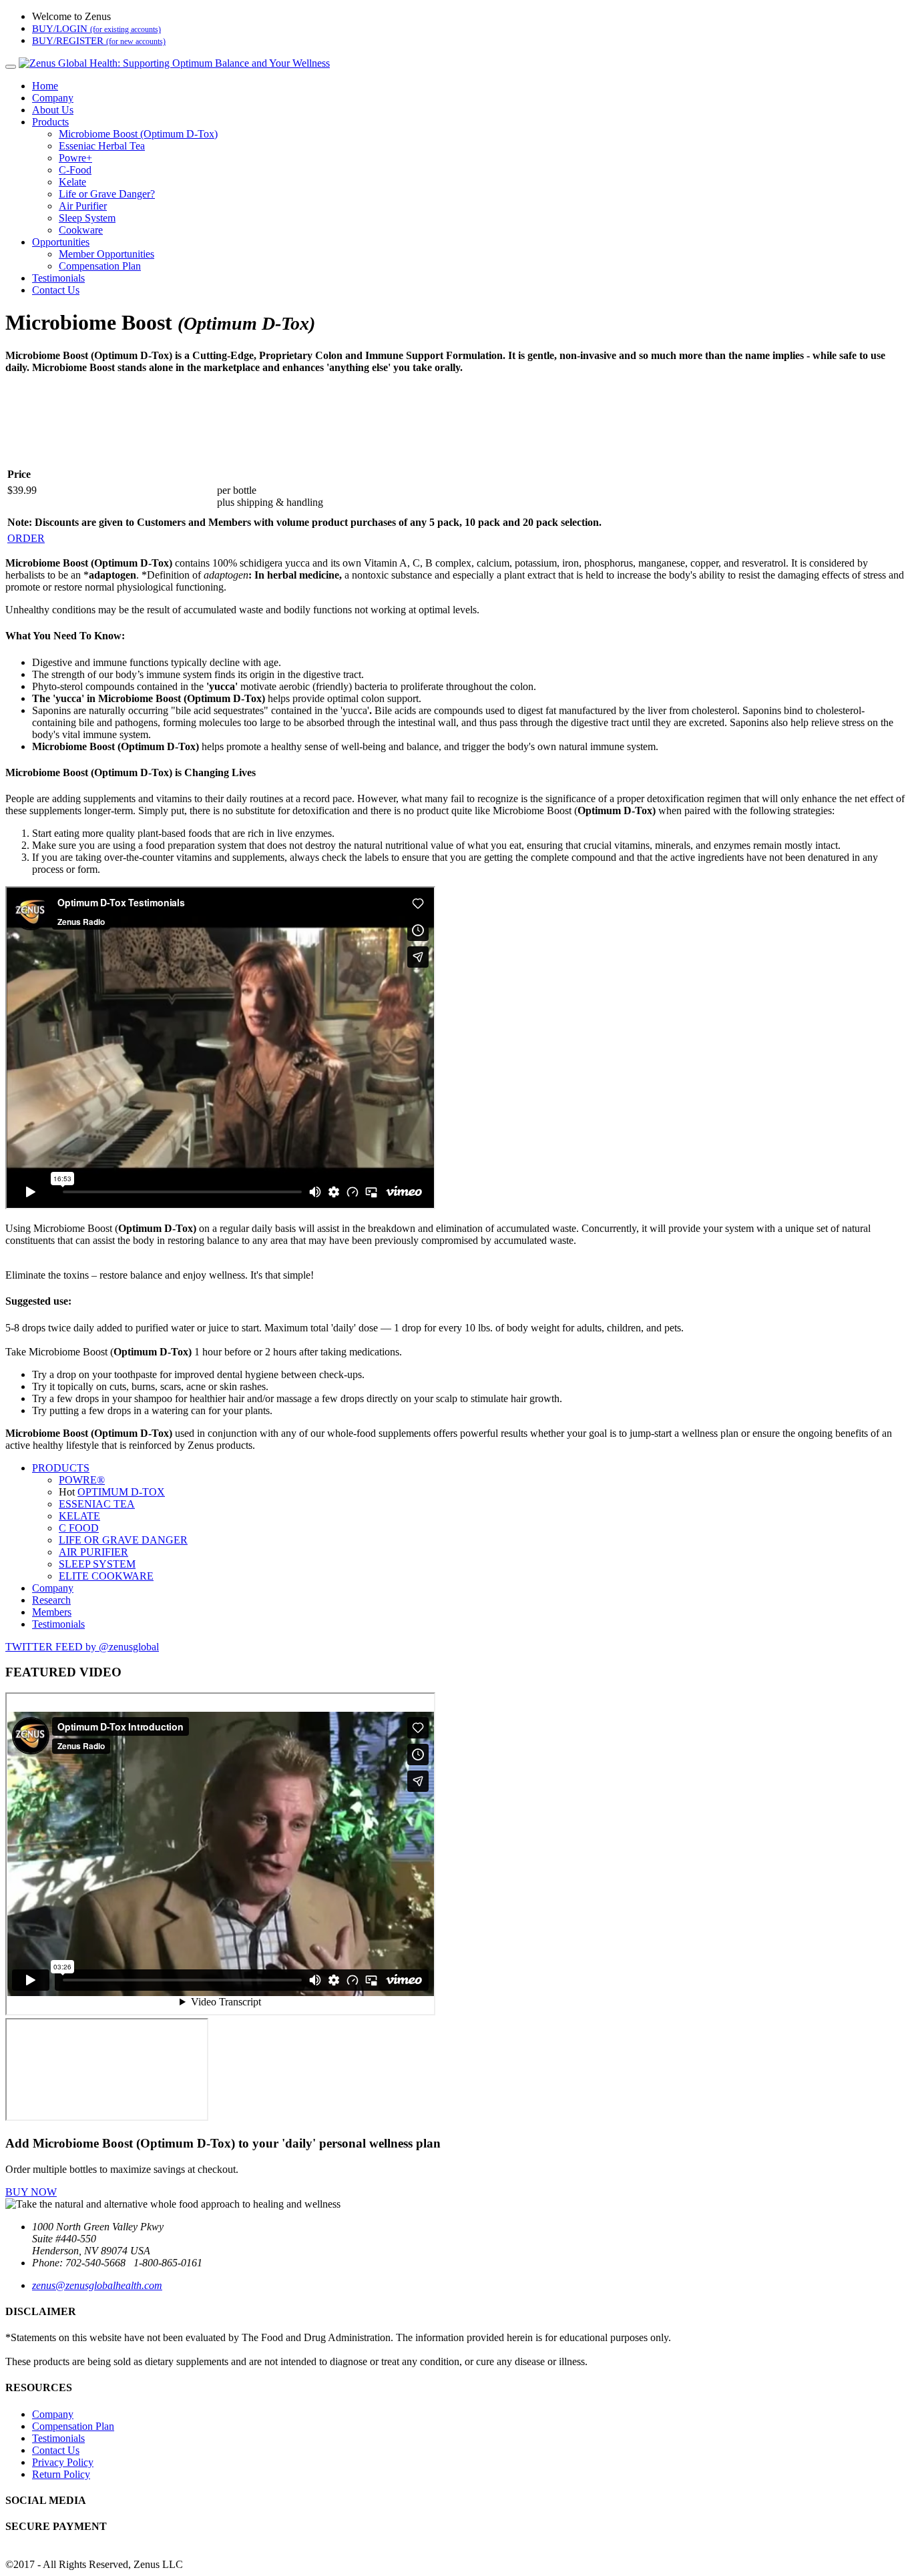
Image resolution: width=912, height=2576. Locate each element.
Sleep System (87, 218)
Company (53, 98)
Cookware (81, 230)
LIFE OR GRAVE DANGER (123, 1540)
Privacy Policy (63, 2462)
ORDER (26, 538)
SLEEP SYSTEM (97, 1564)
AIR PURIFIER (93, 1552)
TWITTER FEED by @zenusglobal (82, 1647)
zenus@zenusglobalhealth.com (97, 2285)
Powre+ (75, 158)
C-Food (75, 170)
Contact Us (56, 290)
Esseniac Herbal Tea (102, 146)
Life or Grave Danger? (107, 194)
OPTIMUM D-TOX (121, 1492)
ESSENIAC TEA (97, 1504)
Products (50, 122)
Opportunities (61, 242)
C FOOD (79, 1528)
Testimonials (58, 278)
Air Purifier (83, 206)
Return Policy (61, 2474)
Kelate (72, 182)
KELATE (79, 1516)
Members (52, 1612)
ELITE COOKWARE (106, 1576)
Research (51, 1600)
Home (45, 86)
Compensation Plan (100, 266)
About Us (53, 110)
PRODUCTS (61, 1468)
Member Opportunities (106, 254)
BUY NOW (31, 2192)
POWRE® (82, 1480)
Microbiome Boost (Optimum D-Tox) (138, 134)
